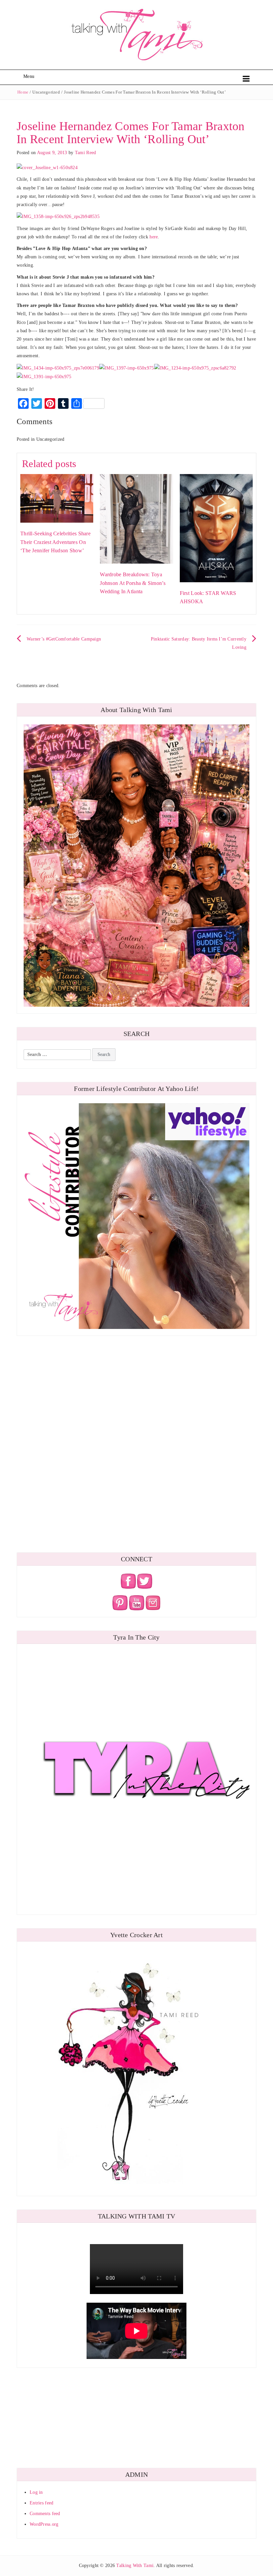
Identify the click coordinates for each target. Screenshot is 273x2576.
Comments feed (45, 2514)
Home (23, 92)
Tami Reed (86, 153)
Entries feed (41, 2503)
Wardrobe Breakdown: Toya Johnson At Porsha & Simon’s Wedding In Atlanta (133, 583)
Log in (36, 2492)
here (154, 237)
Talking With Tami (135, 2566)
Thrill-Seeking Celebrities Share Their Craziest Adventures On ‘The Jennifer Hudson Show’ (55, 542)
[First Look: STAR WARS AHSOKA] (216, 527)
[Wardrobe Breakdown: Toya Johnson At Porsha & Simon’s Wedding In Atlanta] (136, 518)
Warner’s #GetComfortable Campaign (64, 639)
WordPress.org (44, 2524)
